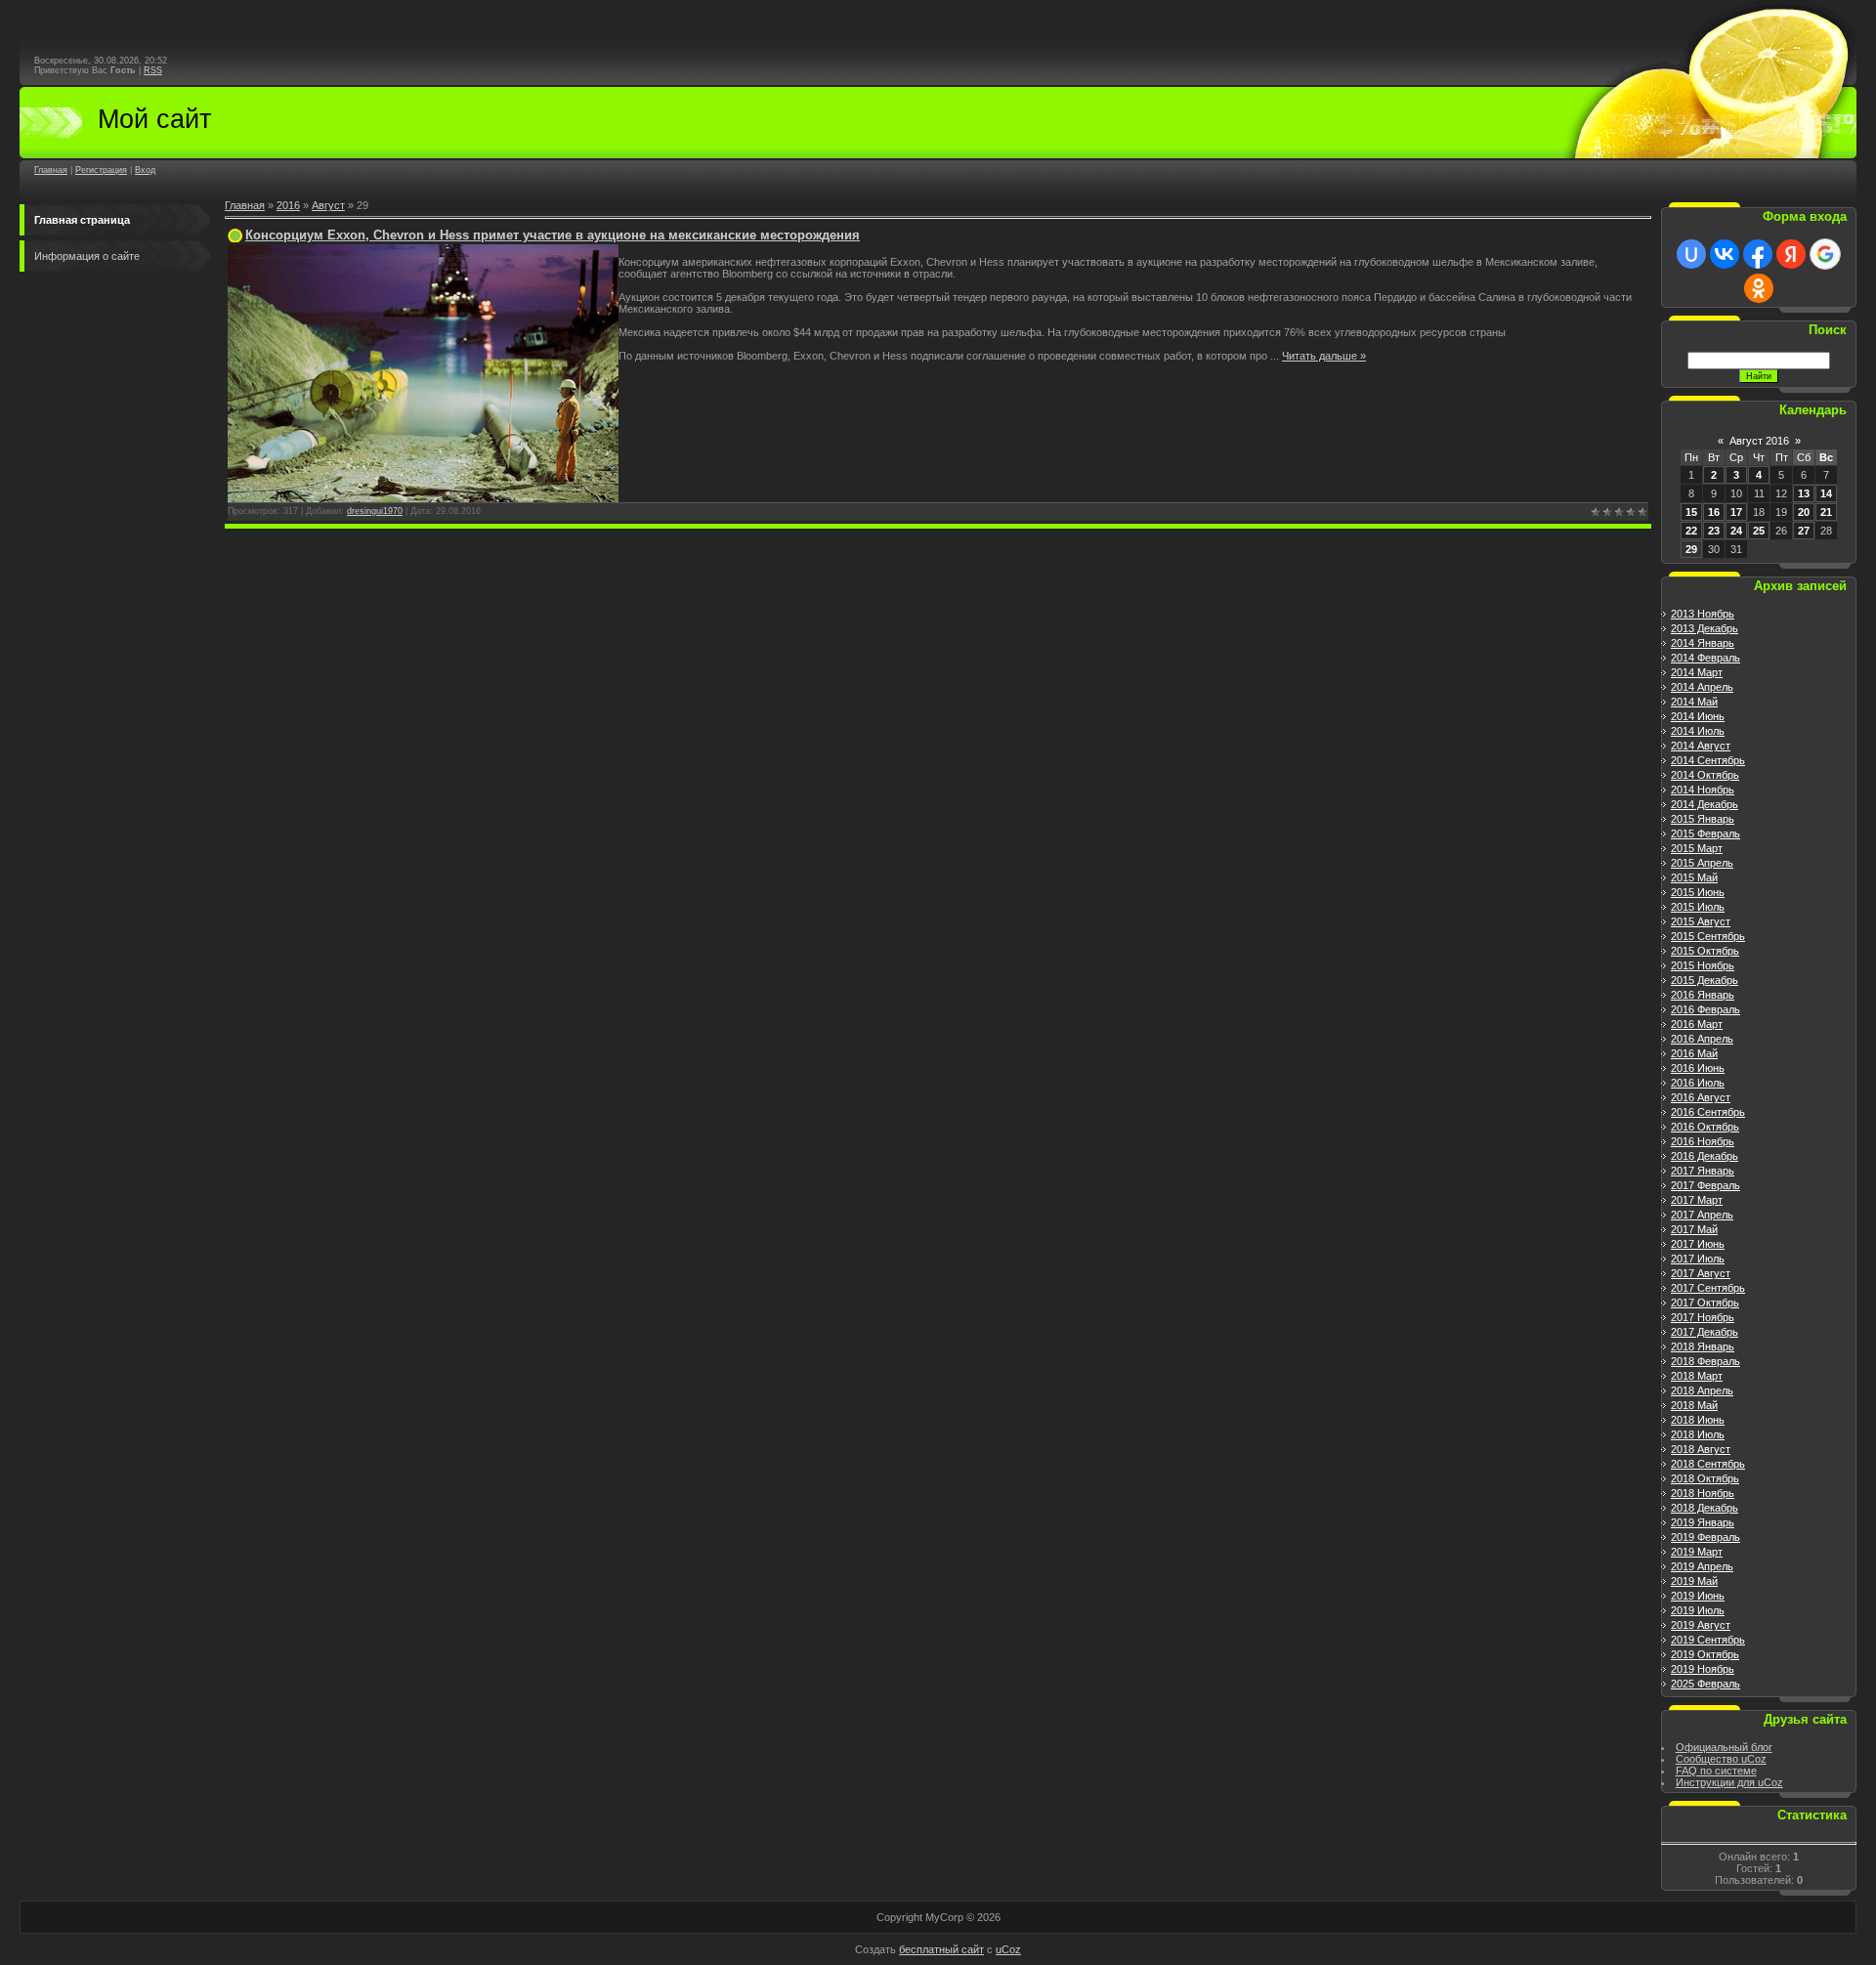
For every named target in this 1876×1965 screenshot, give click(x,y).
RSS (153, 70)
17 (1736, 512)
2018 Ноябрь (1703, 1493)
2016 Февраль (1705, 1009)
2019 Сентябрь (1708, 1640)
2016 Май (1694, 1053)
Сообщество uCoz (1721, 1759)
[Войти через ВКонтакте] (1725, 254)
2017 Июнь (1698, 1244)
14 (1826, 493)
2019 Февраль (1705, 1537)
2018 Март (1697, 1376)
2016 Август (1701, 1097)
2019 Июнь (1698, 1596)
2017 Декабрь (1705, 1332)
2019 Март (1697, 1552)
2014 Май (1694, 702)
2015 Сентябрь (1708, 936)
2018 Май (1694, 1405)
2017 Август (1701, 1273)
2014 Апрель (1702, 687)
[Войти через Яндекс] (1791, 254)
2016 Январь (1703, 995)
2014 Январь (1703, 643)
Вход (145, 170)
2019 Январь (1703, 1522)
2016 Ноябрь (1703, 1141)
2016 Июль (1698, 1083)
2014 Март (1697, 672)
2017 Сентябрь (1708, 1288)
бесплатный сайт (941, 1949)
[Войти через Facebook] (1758, 254)
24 (1736, 531)
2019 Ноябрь (1703, 1669)
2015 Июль (1698, 907)
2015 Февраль (1705, 833)
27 (1804, 531)
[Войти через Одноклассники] (1759, 288)
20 (1804, 512)
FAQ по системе (1716, 1771)
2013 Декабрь (1705, 628)
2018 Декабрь (1705, 1508)
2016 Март (1697, 1024)
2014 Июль (1698, 731)
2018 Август (1701, 1449)
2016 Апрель (1702, 1039)
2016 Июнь (1698, 1068)
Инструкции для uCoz (1729, 1782)
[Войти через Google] (1825, 254)
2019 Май (1694, 1581)
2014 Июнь (1698, 716)
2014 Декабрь (1705, 804)
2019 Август (1701, 1625)
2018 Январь (1703, 1346)
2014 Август (1701, 746)
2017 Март (1697, 1200)
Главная (51, 170)
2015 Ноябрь (1703, 965)
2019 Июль (1698, 1610)
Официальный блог (1724, 1747)
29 (1691, 549)
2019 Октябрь (1705, 1654)
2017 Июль (1698, 1259)
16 (1714, 512)
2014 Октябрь (1705, 775)
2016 (288, 205)
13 (1804, 493)
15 (1691, 512)
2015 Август (1701, 921)
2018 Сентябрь (1708, 1464)
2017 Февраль (1705, 1185)
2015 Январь (1703, 819)
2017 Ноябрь (1703, 1317)
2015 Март (1697, 848)
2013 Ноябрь (1703, 614)
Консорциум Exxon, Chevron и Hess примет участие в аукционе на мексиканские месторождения (553, 235)
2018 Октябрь (1705, 1478)
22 (1691, 531)
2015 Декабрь (1705, 980)
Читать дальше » (1324, 356)
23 (1714, 531)
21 (1826, 512)
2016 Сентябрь (1708, 1112)
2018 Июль (1698, 1434)
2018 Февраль (1705, 1361)
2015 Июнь (1698, 892)
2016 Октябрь (1705, 1127)
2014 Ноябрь (1703, 790)
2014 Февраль (1705, 658)
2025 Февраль (1705, 1684)
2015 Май (1694, 877)
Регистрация (101, 170)
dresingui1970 (375, 511)
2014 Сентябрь (1708, 760)
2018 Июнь (1698, 1420)
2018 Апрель (1702, 1390)
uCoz (1008, 1949)
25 (1759, 531)
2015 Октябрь (1705, 951)
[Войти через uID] (1691, 254)
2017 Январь (1703, 1171)
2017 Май (1694, 1229)
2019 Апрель (1702, 1566)
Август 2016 (1759, 441)
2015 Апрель (1702, 863)
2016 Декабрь (1705, 1156)
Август (328, 205)
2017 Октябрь (1705, 1303)
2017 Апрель (1702, 1215)
